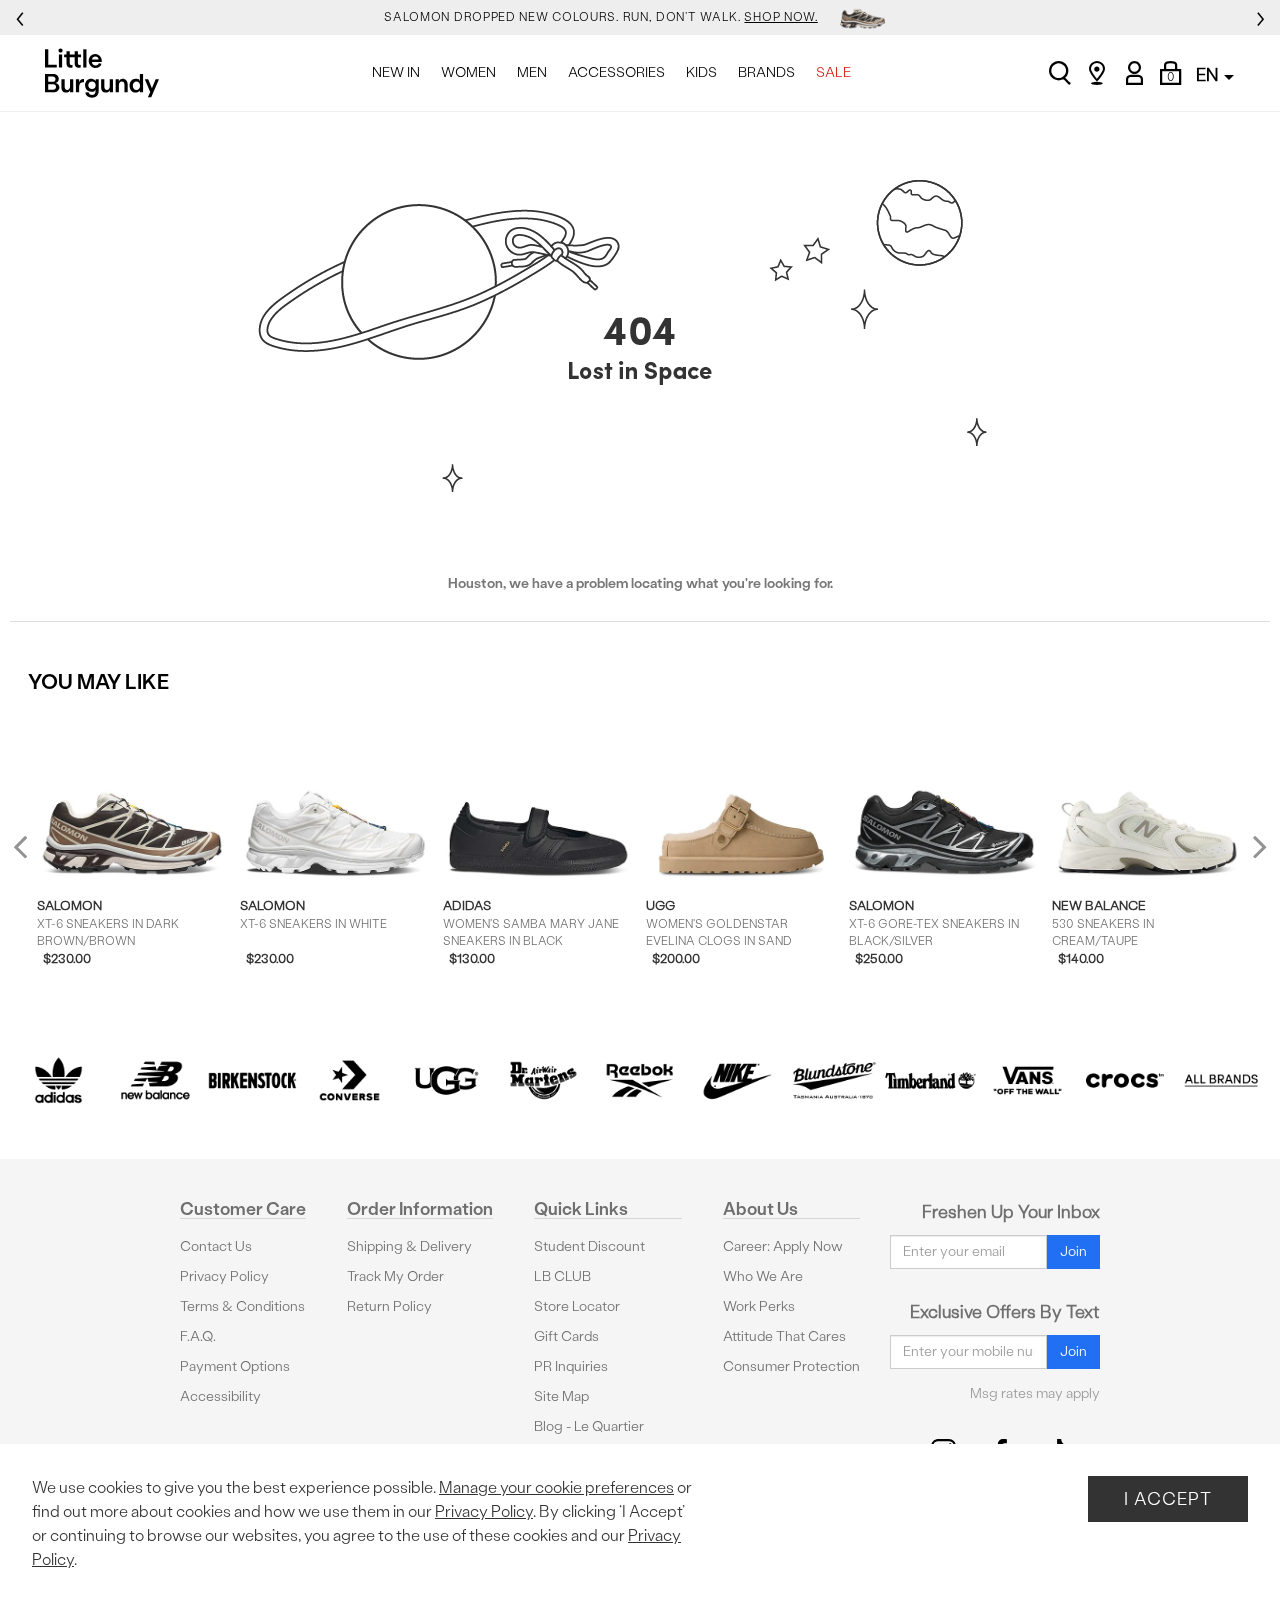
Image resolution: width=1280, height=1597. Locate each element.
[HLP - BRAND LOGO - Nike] (736, 1080)
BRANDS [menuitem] (766, 72)
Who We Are (763, 1276)
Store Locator (577, 1306)
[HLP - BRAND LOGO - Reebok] (640, 1080)
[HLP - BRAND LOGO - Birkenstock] (252, 1080)
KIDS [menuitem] (701, 72)
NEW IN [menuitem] (396, 72)
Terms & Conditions (242, 1306)
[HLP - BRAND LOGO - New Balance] (155, 1080)
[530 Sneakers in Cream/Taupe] (1147, 795)
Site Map (561, 1396)
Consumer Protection (791, 1366)
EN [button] (1209, 74)
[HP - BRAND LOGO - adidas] (58, 1080)
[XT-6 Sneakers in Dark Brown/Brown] (132, 795)
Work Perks (759, 1306)
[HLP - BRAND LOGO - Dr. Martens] (543, 1080)
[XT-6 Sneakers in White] (335, 795)
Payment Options (235, 1366)
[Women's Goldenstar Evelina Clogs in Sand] (741, 795)
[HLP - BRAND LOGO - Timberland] (930, 1080)
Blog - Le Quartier (589, 1426)
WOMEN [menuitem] (468, 72)
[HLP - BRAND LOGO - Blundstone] (833, 1080)
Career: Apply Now (783, 1246)
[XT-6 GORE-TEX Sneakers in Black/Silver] (944, 795)
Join (1073, 1251)
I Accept (1168, 1498)
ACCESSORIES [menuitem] (616, 72)
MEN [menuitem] (532, 72)
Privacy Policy (224, 1276)
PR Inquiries (571, 1366)
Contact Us (216, 1246)
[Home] (107, 73)
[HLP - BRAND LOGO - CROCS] (1124, 1080)
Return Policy (389, 1306)
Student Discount (589, 1246)
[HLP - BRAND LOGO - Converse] (349, 1080)
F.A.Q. (198, 1336)
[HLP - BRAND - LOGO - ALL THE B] (1221, 1080)
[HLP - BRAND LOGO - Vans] (1027, 1080)
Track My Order (395, 1276)
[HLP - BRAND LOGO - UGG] (446, 1080)
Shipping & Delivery (409, 1246)
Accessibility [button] (220, 1396)
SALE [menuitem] (833, 72)
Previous (33, 854)
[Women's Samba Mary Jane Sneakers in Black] (538, 795)
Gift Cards (566, 1336)
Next (1255, 846)
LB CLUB (562, 1276)
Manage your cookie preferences (556, 1487)
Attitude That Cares (784, 1336)
